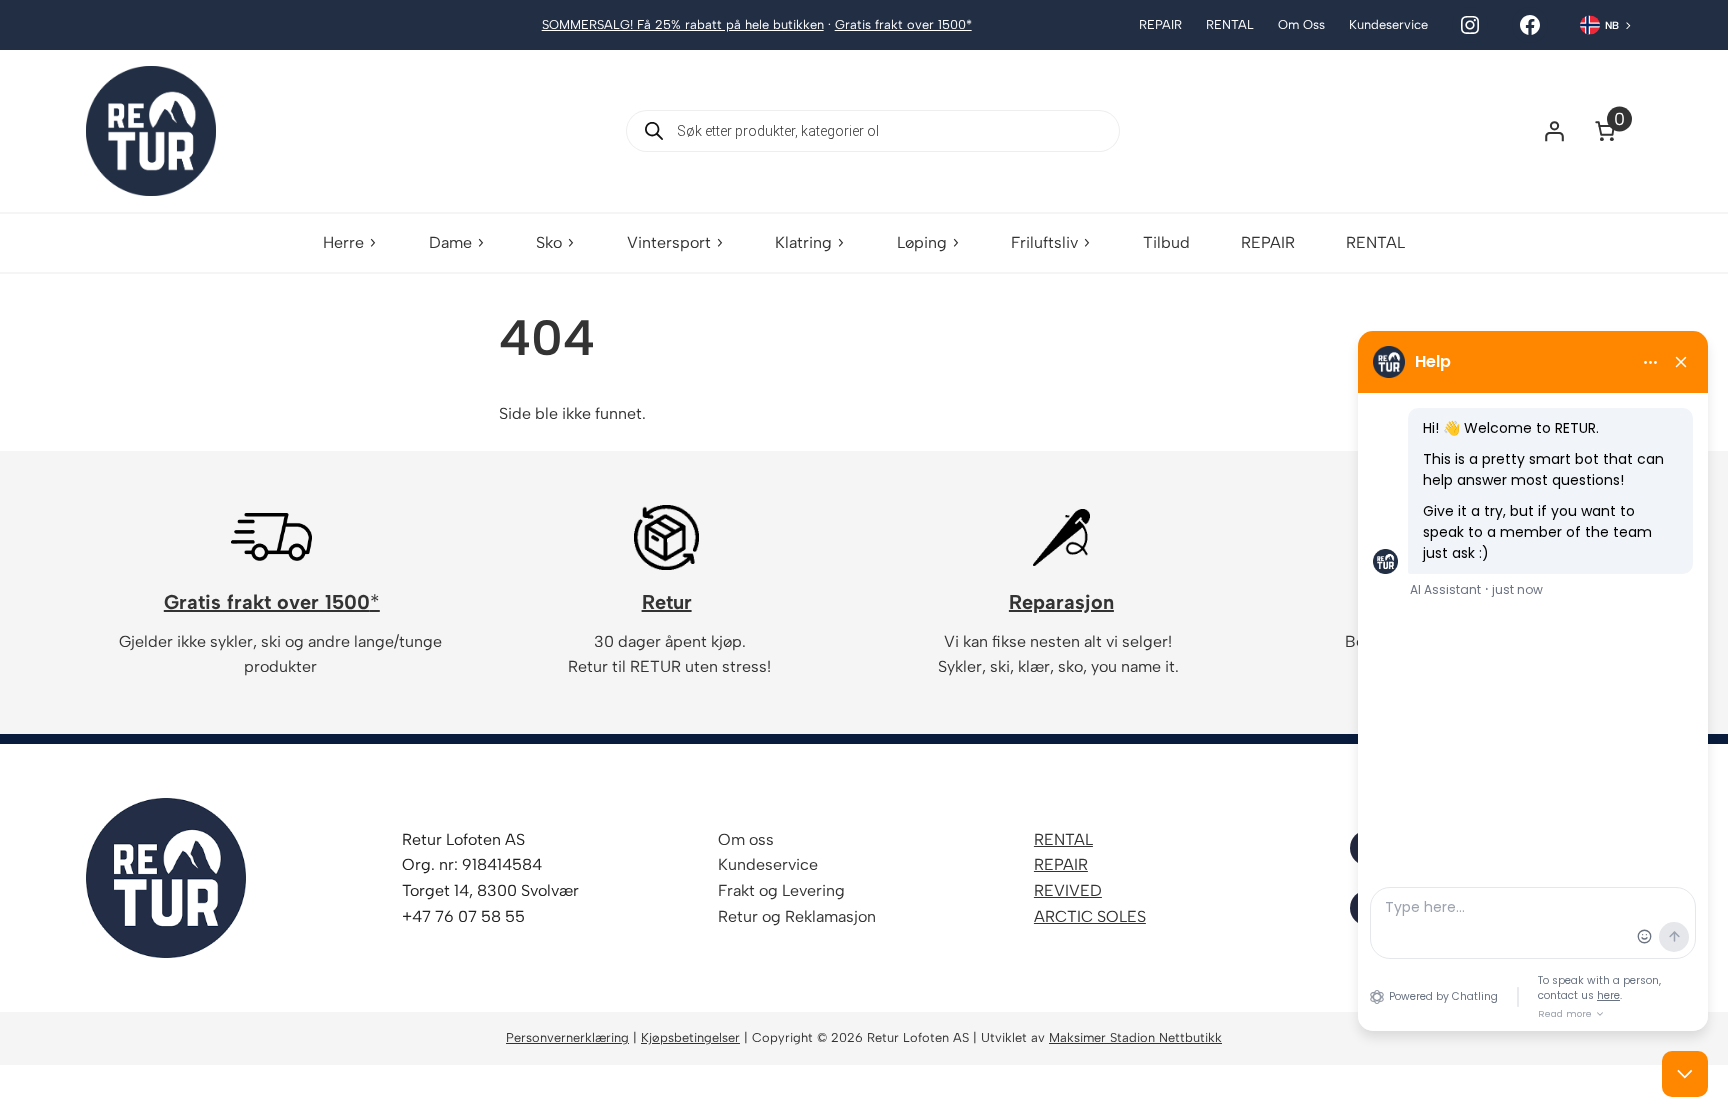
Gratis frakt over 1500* (903, 24)
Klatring (803, 242)
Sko (549, 242)
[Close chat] (1685, 1074)
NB (1612, 25)
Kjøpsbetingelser (690, 1037)
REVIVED (1068, 890)
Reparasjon (1061, 602)
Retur (667, 602)
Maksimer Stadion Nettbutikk (1135, 1037)
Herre (343, 242)
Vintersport (669, 242)
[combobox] (1606, 25)
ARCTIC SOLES (1090, 916)
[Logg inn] (1554, 131)
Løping (922, 242)
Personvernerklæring (567, 1037)
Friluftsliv (1044, 242)
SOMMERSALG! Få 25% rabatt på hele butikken (683, 24)
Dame (450, 242)
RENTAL (1063, 839)
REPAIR (1061, 864)
